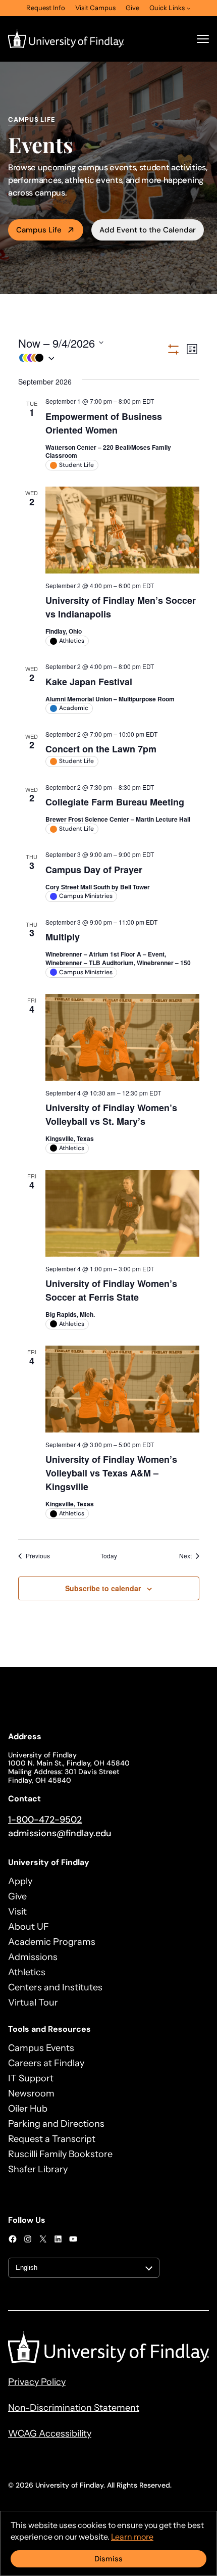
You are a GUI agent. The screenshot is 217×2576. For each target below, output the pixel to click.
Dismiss (108, 2559)
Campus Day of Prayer (94, 870)
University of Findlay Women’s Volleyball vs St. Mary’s (111, 1114)
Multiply (63, 937)
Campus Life (39, 230)
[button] (92, 358)
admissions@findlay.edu (60, 1833)
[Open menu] (203, 39)
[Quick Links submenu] (189, 8)
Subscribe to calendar (103, 1588)
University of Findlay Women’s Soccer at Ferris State (111, 1290)
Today (109, 1556)
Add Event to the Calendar (148, 230)
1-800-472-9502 (45, 1820)
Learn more (132, 2537)
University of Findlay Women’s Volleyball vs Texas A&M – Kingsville (111, 1473)
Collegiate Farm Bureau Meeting (115, 802)
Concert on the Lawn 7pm (101, 749)
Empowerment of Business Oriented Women (104, 423)
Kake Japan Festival (89, 682)
